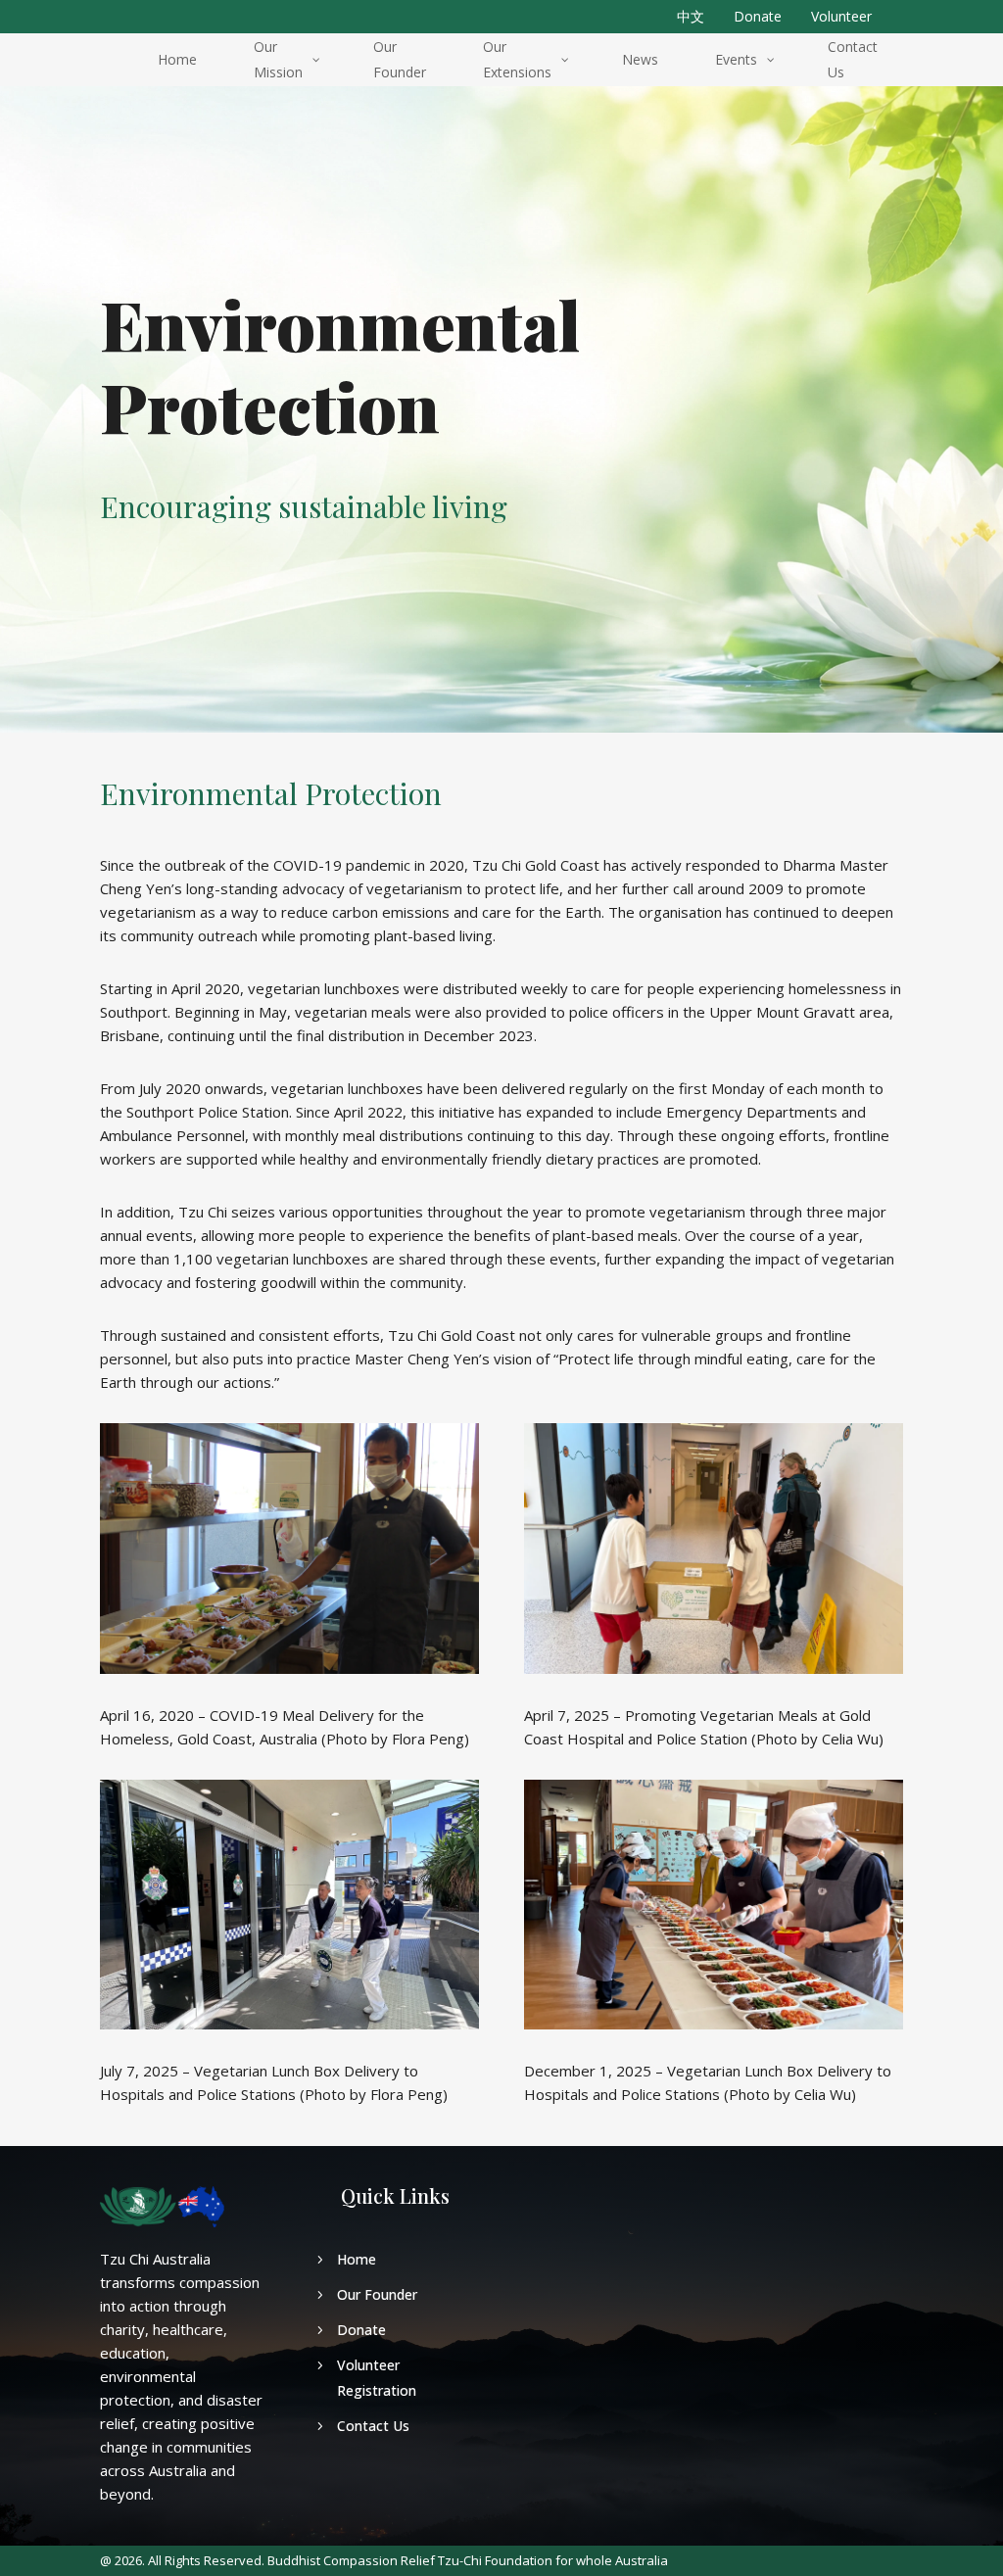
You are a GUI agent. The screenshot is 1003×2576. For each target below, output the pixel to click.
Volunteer (841, 16)
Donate (758, 16)
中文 (691, 16)
